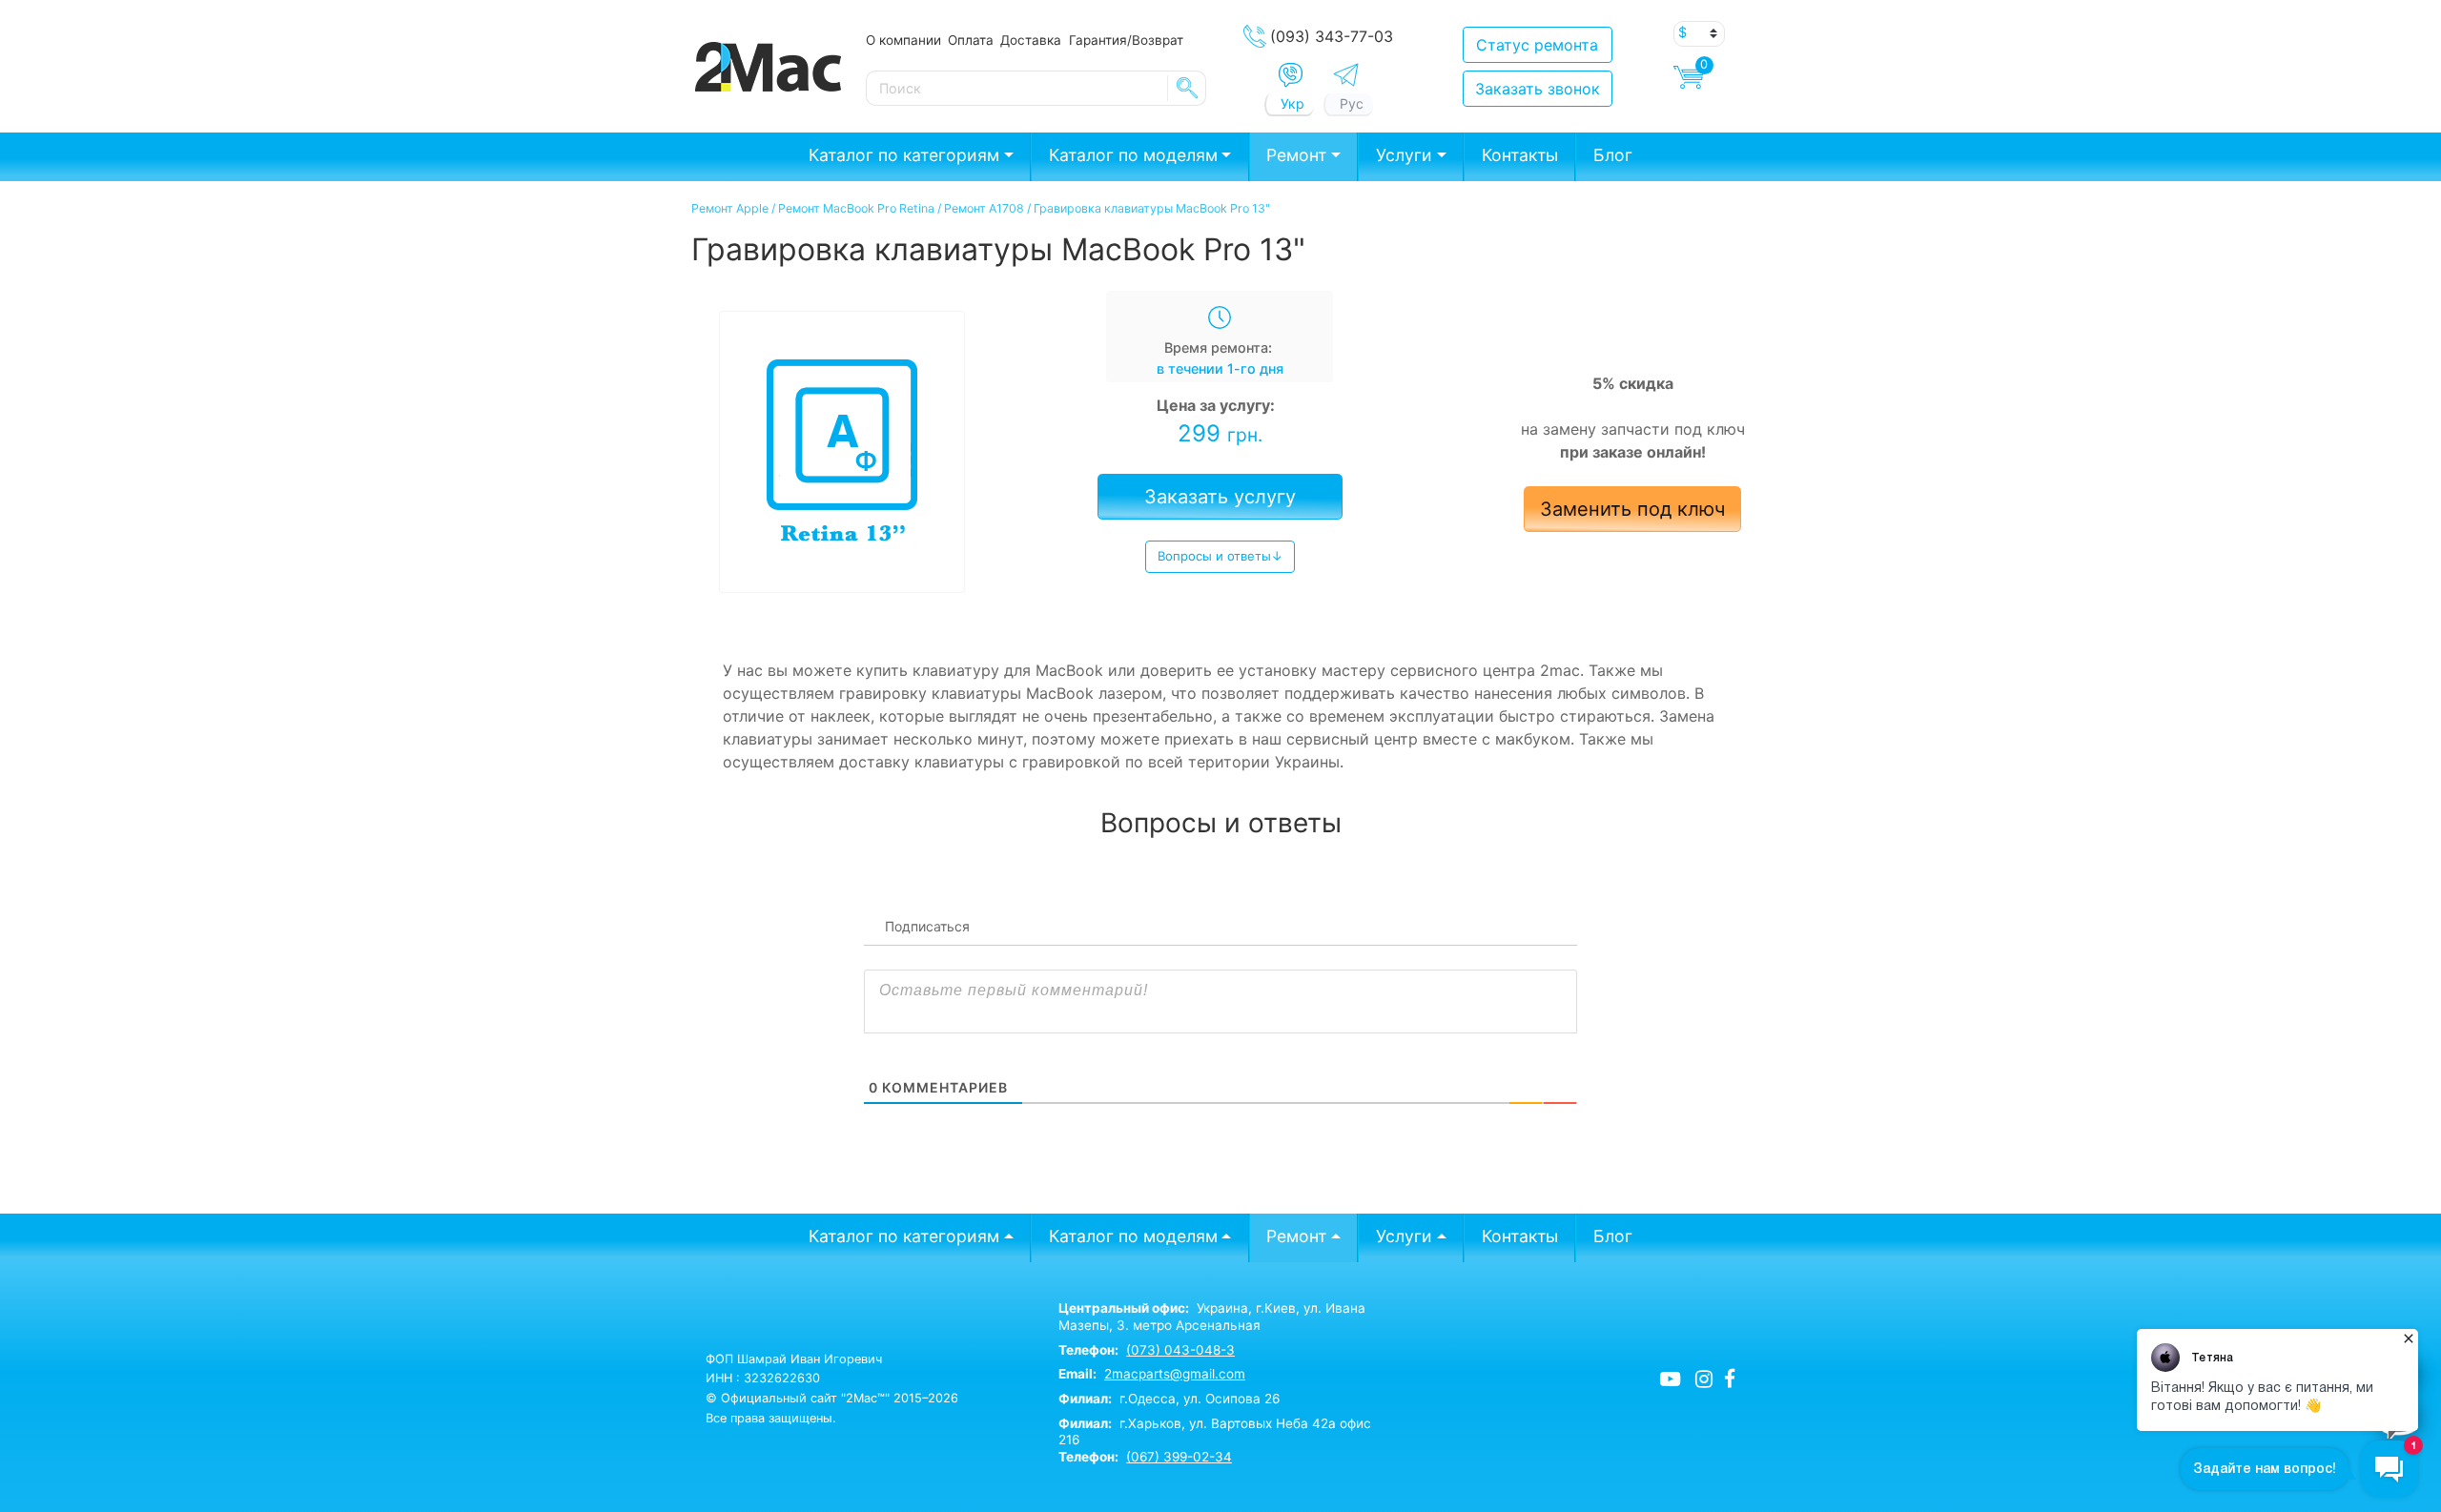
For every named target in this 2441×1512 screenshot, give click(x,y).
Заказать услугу (1220, 497)
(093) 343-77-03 (1332, 36)
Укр (1292, 103)
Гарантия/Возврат (1126, 40)
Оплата (971, 40)
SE (1187, 88)
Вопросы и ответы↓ (1220, 556)
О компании (903, 40)
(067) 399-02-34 (1179, 1457)
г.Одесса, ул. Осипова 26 (1169, 1399)
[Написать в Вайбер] (1291, 75)
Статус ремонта (1537, 45)
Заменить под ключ (1632, 509)
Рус (1352, 103)
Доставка (1031, 40)
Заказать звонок (1538, 89)
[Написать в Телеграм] (1346, 75)
